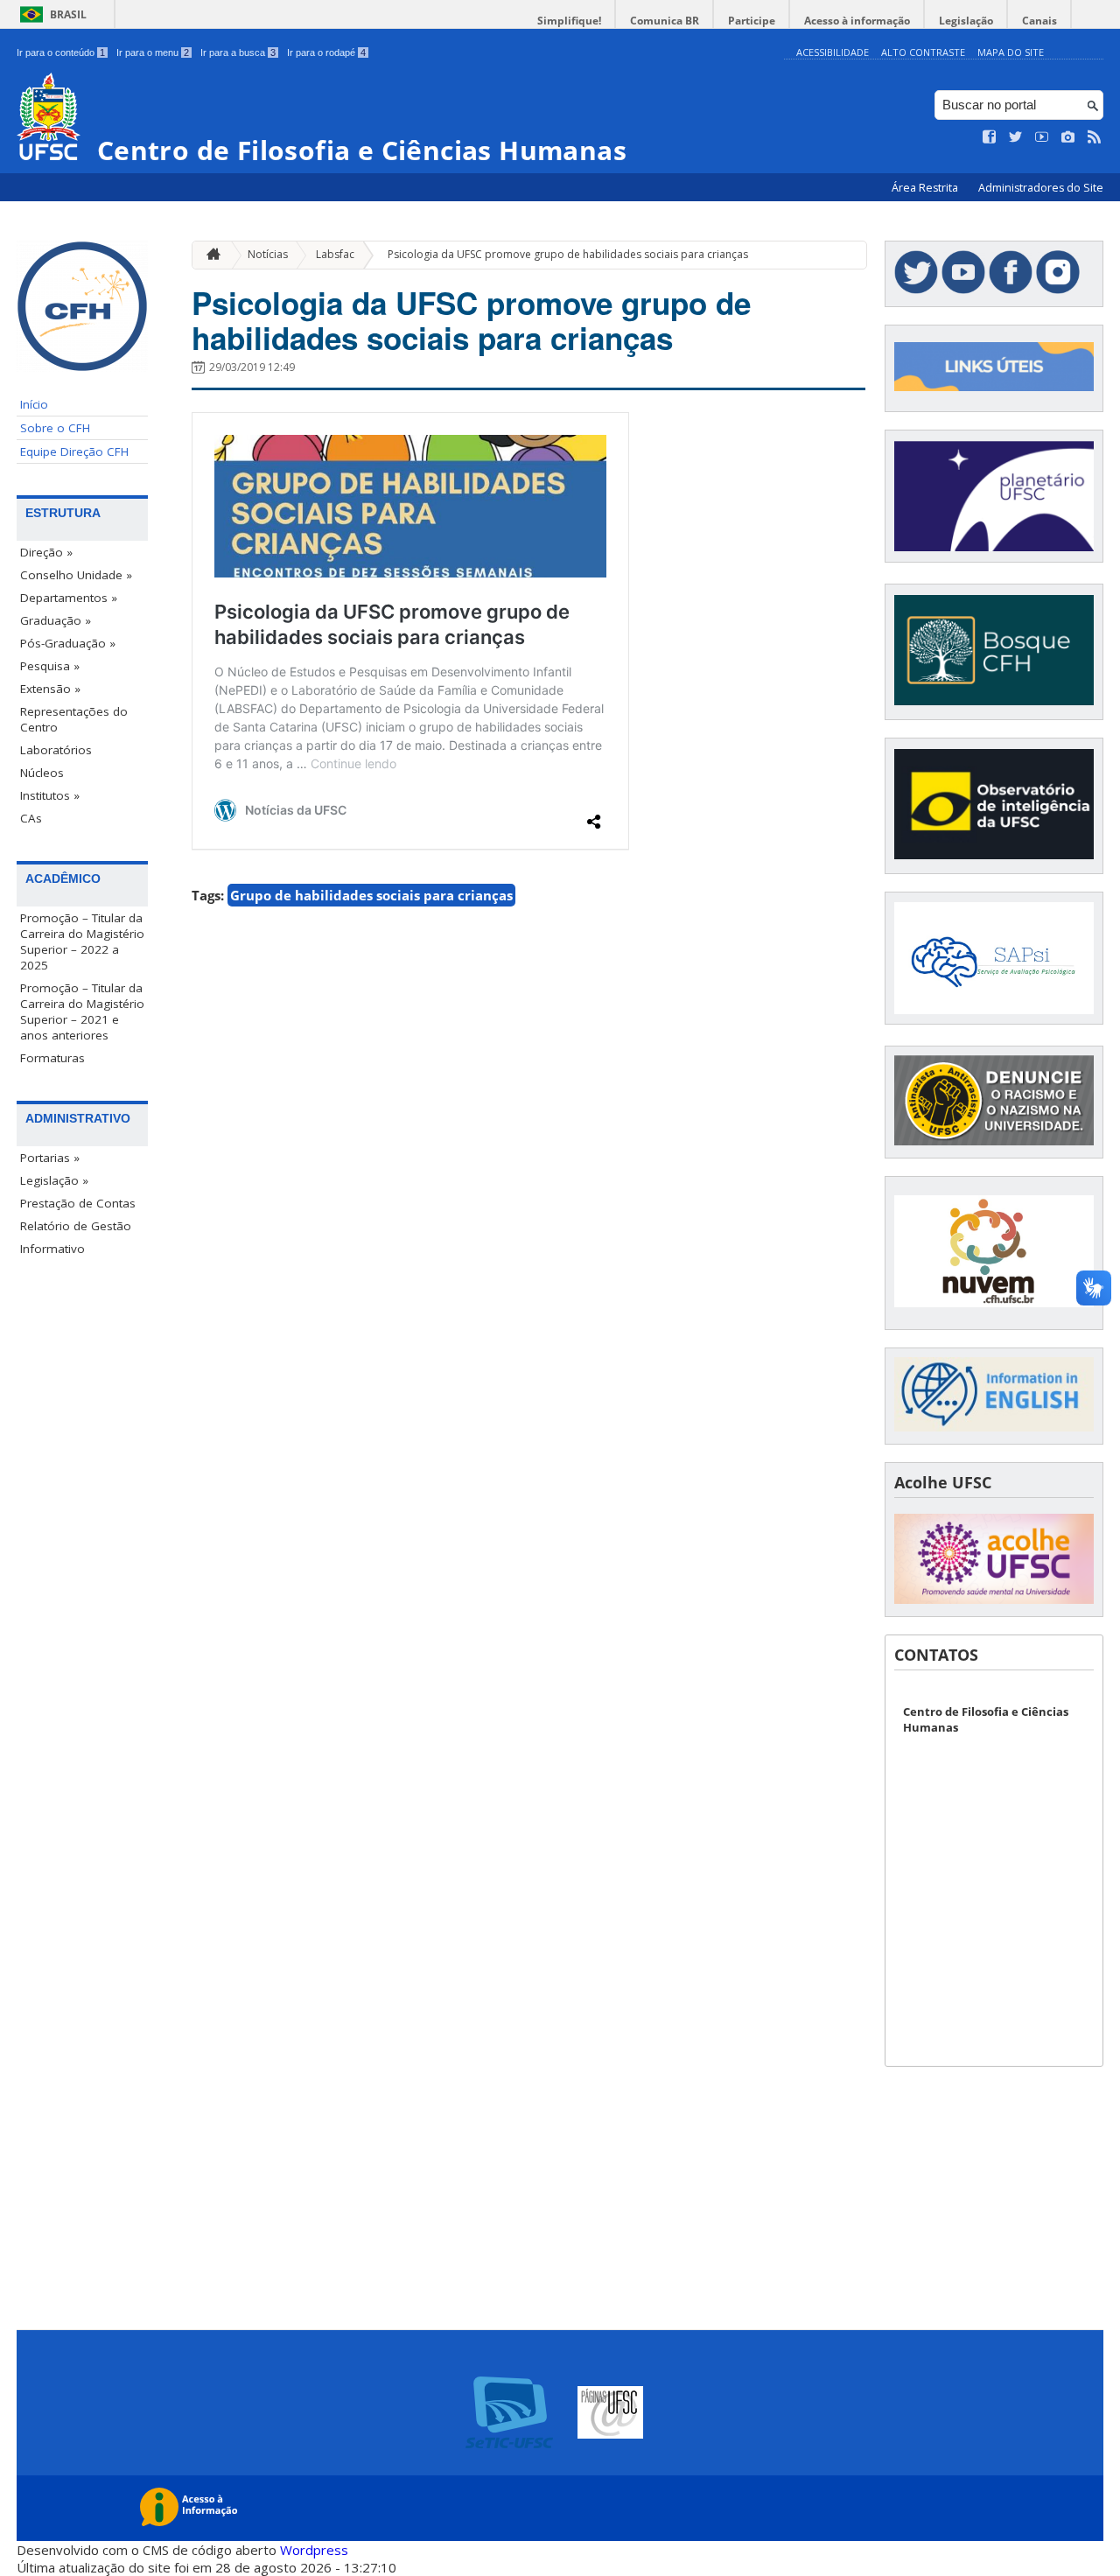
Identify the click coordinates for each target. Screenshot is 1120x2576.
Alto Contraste (923, 52)
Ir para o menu (153, 52)
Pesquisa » (50, 666)
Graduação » (56, 620)
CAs (31, 818)
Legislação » (54, 1180)
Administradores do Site (1041, 188)
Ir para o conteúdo (61, 52)
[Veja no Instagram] (1068, 137)
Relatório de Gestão (76, 1226)
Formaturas (52, 1058)
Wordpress (314, 2550)
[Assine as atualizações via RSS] (1095, 137)
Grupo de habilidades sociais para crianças (371, 895)
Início (34, 404)
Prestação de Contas (78, 1203)
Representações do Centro (74, 719)
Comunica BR (665, 21)
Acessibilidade (833, 52)
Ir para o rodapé (326, 52)
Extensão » (50, 689)
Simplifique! (569, 21)
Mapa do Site (1011, 52)
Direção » (46, 552)
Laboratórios (56, 750)
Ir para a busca (238, 52)
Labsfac (335, 254)
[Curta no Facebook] (990, 137)
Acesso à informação (857, 21)
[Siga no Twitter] (1016, 137)
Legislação (966, 21)
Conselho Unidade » (76, 575)
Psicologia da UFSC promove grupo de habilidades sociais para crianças (568, 254)
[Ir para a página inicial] (209, 255)
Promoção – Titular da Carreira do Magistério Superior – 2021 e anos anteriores (82, 1011)
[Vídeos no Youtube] (1042, 137)
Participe (752, 21)
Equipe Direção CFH (74, 451)
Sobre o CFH (55, 428)
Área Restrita (926, 188)
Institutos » (50, 795)
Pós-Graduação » (68, 643)
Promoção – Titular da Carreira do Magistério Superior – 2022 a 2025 (82, 941)
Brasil (68, 14)
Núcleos (42, 773)
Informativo (52, 1249)
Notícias (268, 254)
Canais (1039, 21)
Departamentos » (69, 598)
